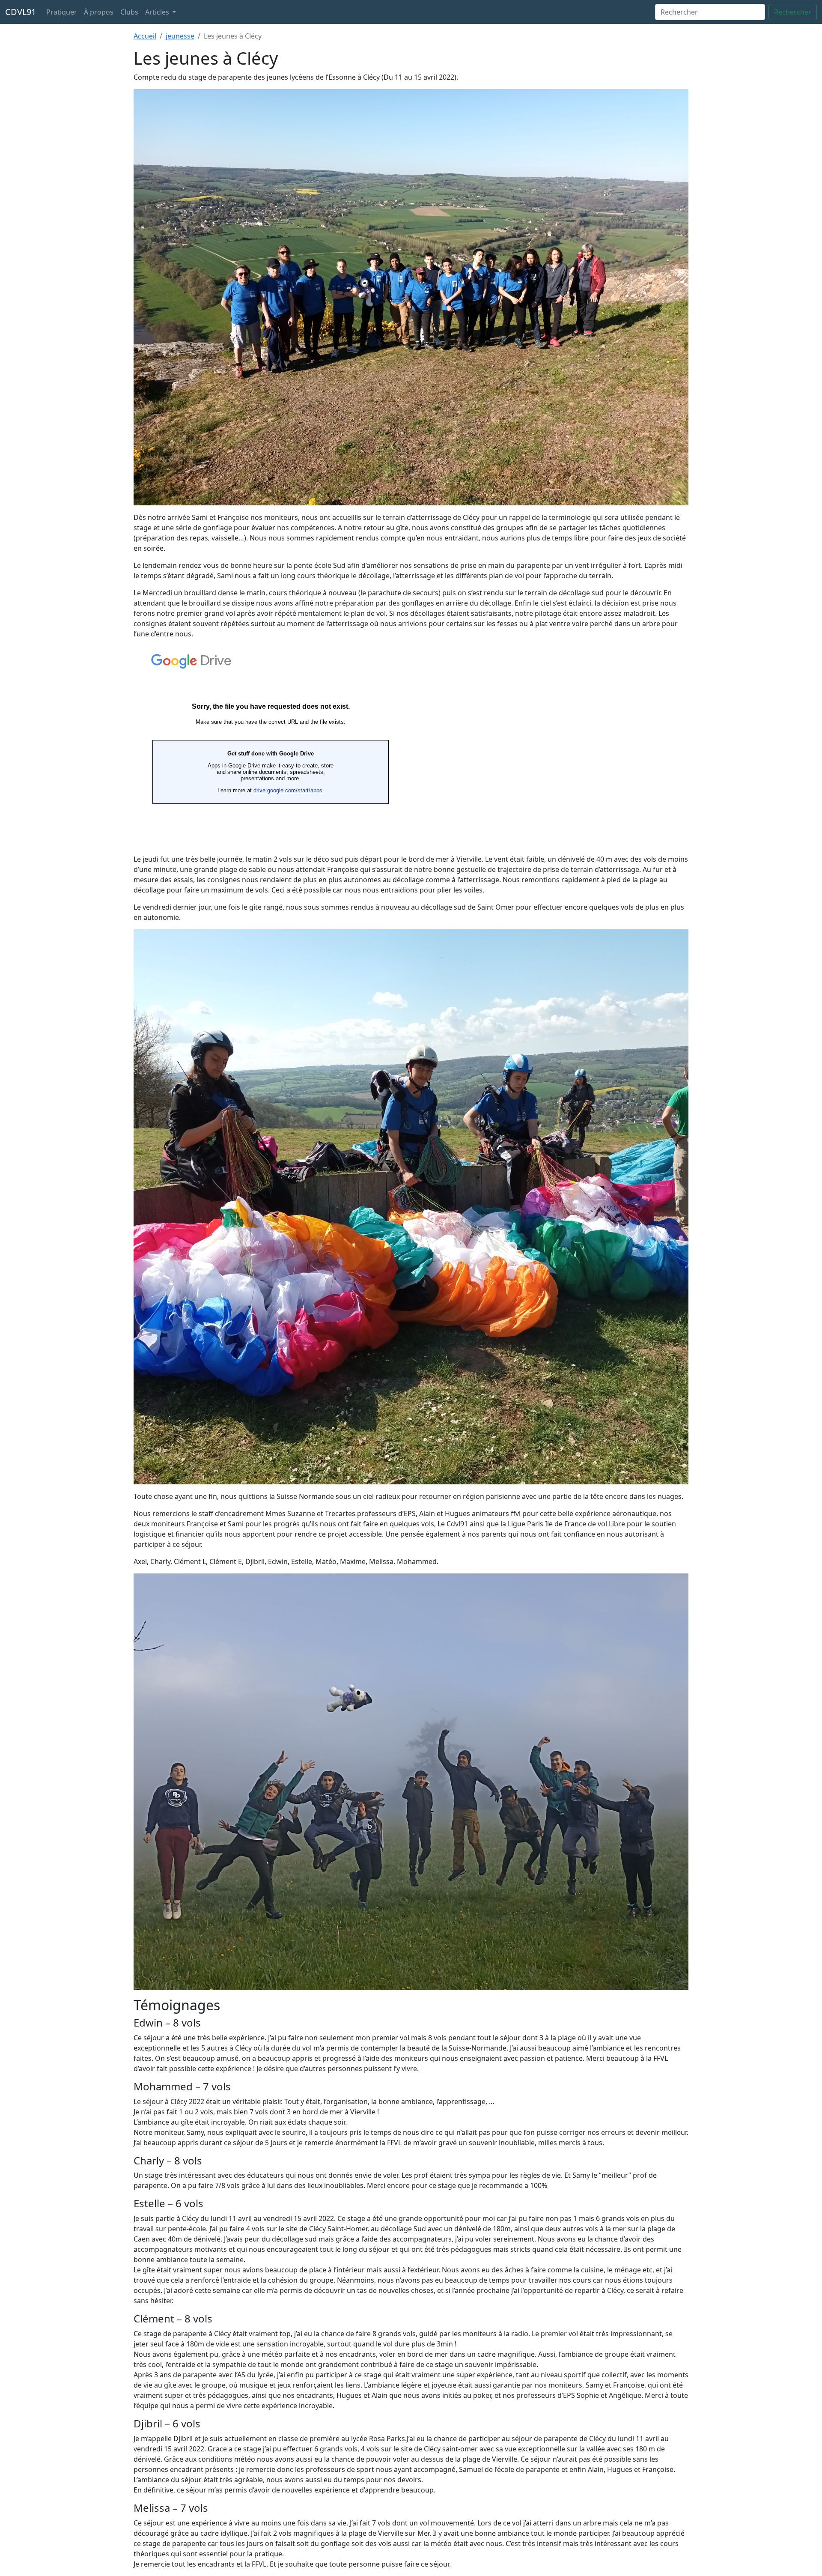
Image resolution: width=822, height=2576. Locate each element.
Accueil (145, 36)
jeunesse (180, 36)
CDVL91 (21, 12)
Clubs (129, 12)
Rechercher (793, 12)
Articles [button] (158, 12)
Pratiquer (62, 12)
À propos (99, 12)
